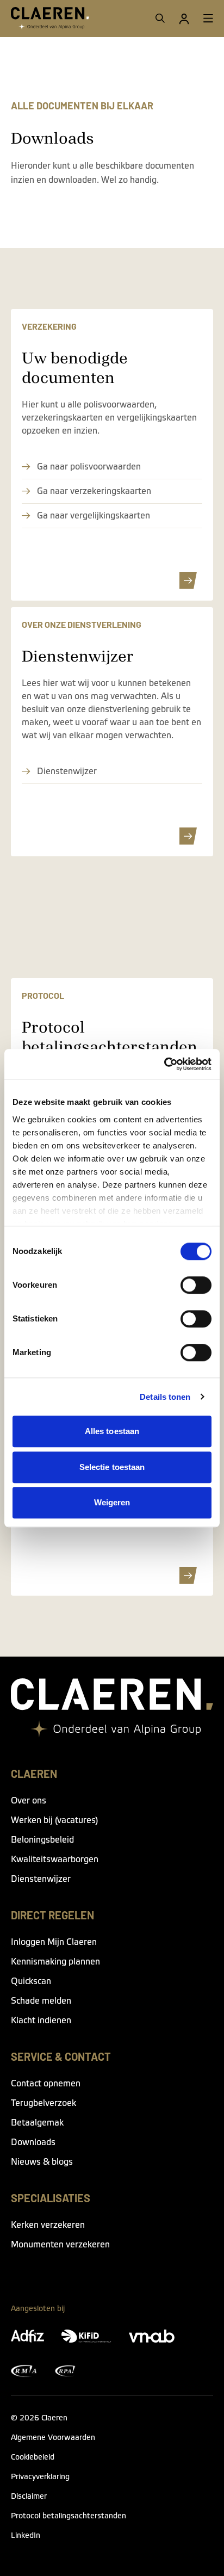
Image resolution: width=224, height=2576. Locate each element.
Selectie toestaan (112, 1467)
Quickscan (31, 1981)
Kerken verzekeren (48, 2225)
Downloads (33, 2142)
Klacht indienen (41, 2021)
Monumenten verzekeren (60, 2245)
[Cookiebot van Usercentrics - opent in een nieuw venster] (164, 1064)
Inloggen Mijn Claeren (54, 1942)
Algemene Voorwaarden (53, 2438)
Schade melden (41, 2001)
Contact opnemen (46, 2084)
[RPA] (65, 2371)
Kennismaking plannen (55, 1962)
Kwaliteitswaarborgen (55, 1860)
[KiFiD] (86, 2336)
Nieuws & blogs (42, 2162)
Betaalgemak (37, 2123)
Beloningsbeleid (42, 1840)
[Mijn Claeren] (184, 18)
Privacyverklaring (40, 2477)
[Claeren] (50, 18)
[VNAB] (152, 2336)
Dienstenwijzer (41, 1879)
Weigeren (112, 1502)
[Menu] (208, 18)
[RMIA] (24, 2371)
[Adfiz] (27, 2336)
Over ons (29, 1801)
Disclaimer (29, 2497)
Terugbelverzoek (43, 2103)
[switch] (196, 1285)
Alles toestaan (112, 1431)
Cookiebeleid (33, 2457)
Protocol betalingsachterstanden (69, 2516)
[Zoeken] (160, 18)
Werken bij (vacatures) (54, 1820)
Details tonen (165, 1397)
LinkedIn (26, 2536)
